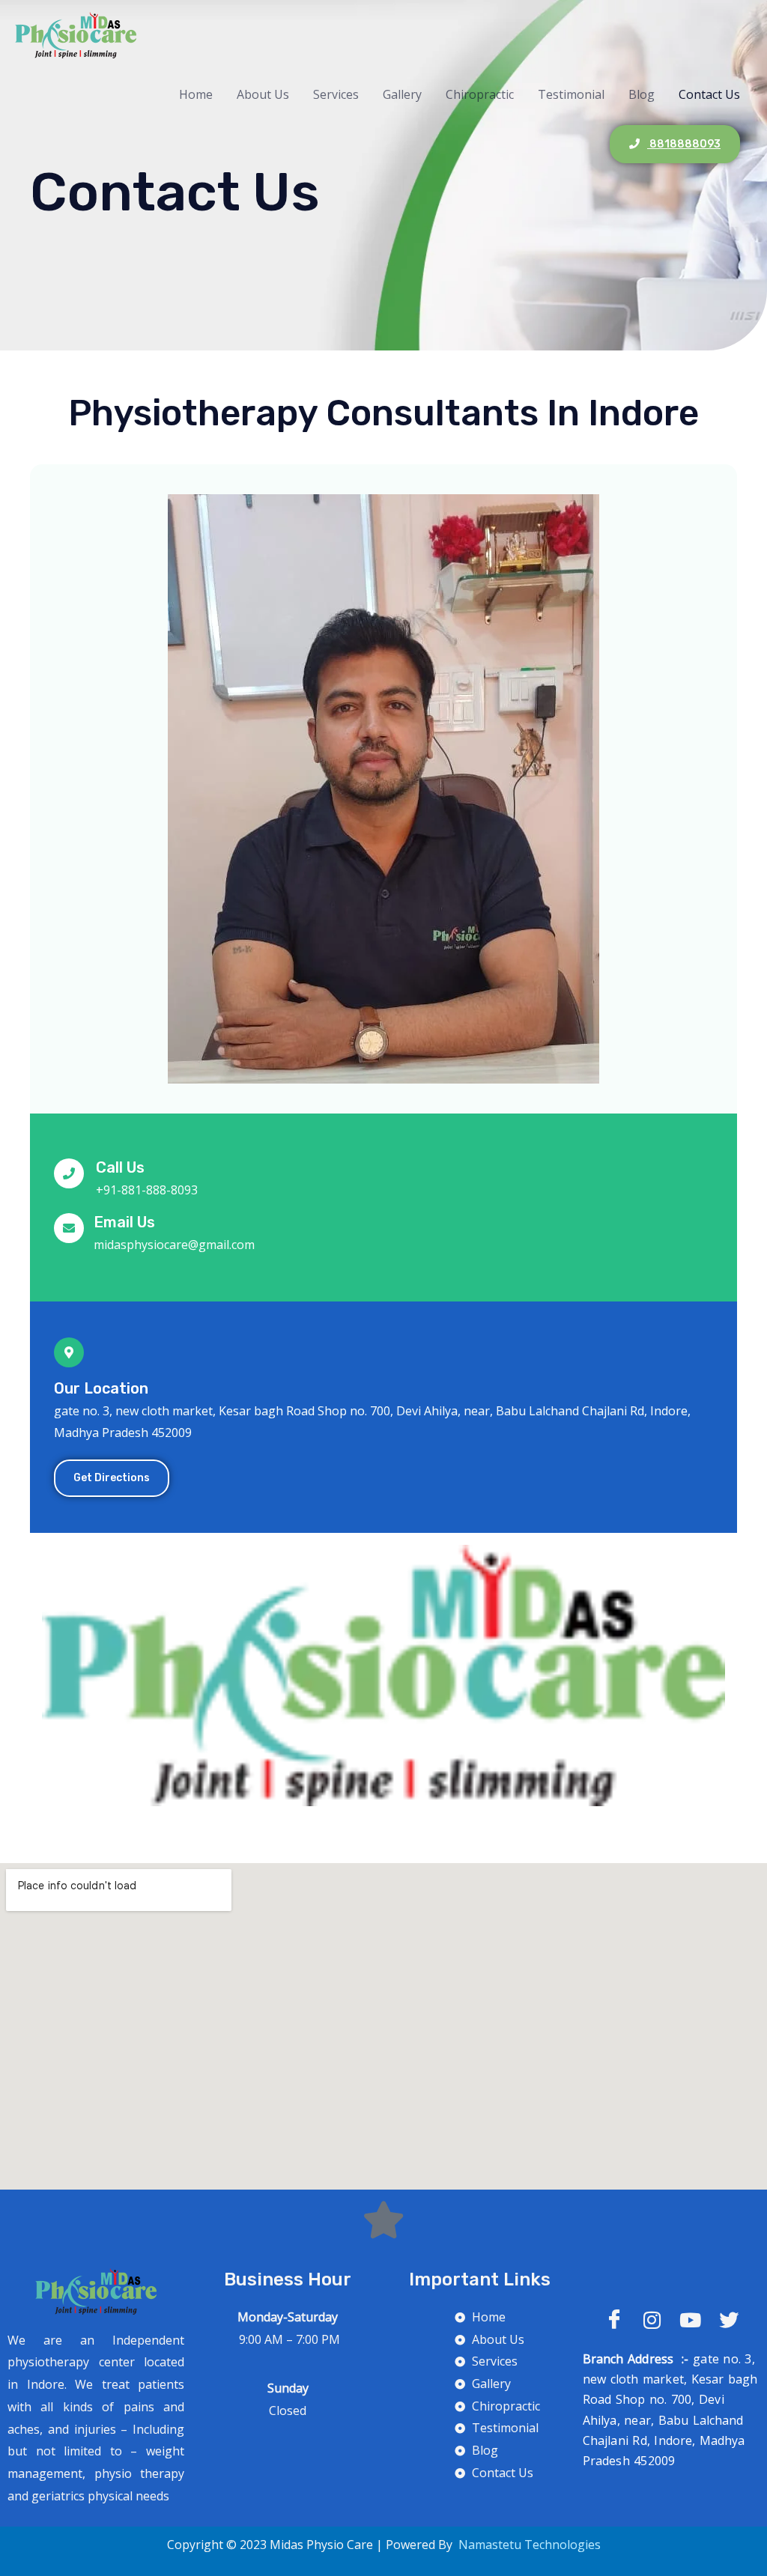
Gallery (402, 94)
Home (196, 94)
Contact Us (709, 94)
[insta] (652, 2319)
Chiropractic (480, 94)
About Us (263, 94)
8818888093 (684, 144)
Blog (642, 94)
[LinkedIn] (690, 2319)
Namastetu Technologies (528, 2545)
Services (336, 94)
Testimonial (571, 94)
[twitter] (728, 2319)
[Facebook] (614, 2319)
